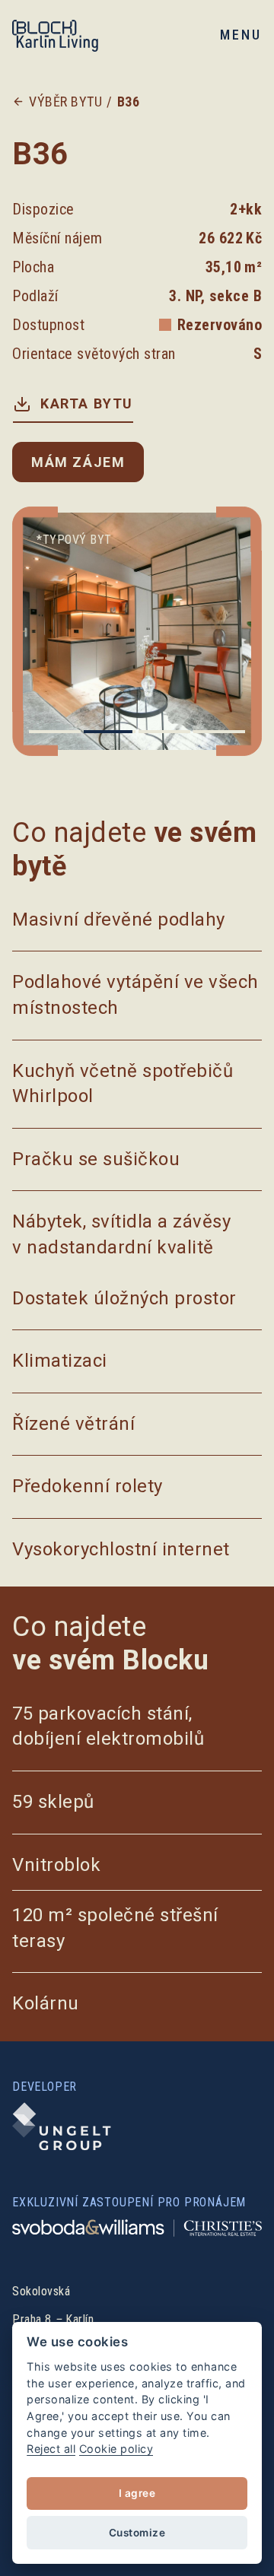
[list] (137, 631)
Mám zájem (78, 462)
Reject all (51, 2449)
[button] (238, 35)
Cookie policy (116, 2449)
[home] (70, 35)
